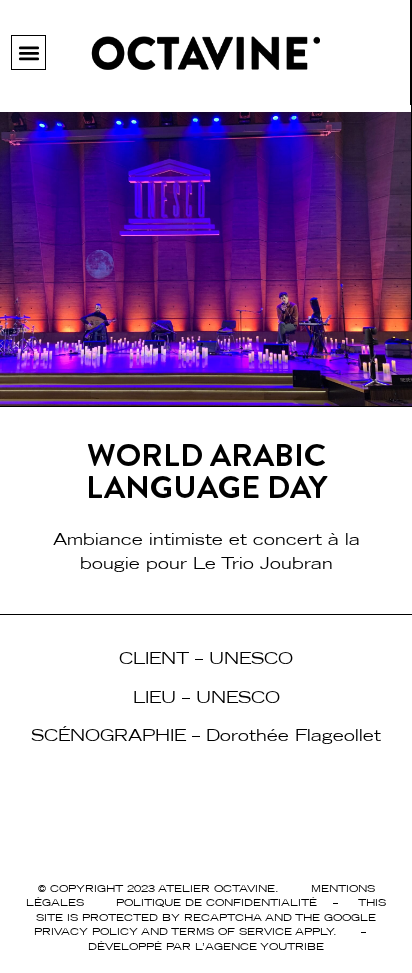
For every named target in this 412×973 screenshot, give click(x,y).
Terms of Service (231, 931)
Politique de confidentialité (216, 902)
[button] (28, 52)
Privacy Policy (86, 931)
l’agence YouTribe (259, 946)
